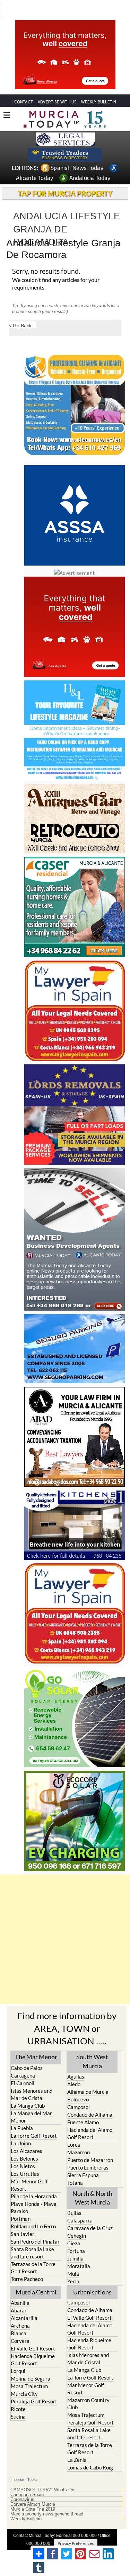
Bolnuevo (78, 2087)
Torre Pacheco (27, 2266)
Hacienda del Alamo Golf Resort (90, 2121)
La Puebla (22, 2115)
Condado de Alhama (90, 2102)
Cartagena (23, 2063)
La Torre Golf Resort (34, 2123)
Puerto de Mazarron (90, 2147)
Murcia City (24, 2381)
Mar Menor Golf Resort (29, 2172)
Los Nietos (23, 2153)
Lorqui (18, 2358)
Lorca (74, 2132)
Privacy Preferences (76, 2531)
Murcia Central (36, 2279)
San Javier (23, 2221)
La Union (21, 2130)
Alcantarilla (24, 2305)
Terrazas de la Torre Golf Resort (33, 2255)
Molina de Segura (31, 2366)
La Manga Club (28, 2093)
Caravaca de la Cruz (90, 2215)
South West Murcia (92, 2048)
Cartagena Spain (27, 2482)
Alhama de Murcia (88, 2079)
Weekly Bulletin (26, 2506)
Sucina (18, 2404)
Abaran (19, 2298)
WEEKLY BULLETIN (99, 89)
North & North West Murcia (92, 2185)
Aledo (74, 2071)
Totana (75, 2170)
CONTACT (24, 89)
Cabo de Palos (27, 2055)
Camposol (79, 2094)
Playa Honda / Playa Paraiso (34, 2195)
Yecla (73, 2268)
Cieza (74, 2230)
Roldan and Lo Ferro (33, 2213)
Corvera (20, 2328)
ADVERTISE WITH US (57, 89)
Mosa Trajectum (29, 2373)
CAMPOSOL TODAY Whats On (42, 2477)
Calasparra (80, 2208)
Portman (21, 2206)
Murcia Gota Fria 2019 (33, 2496)
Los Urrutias (25, 2161)
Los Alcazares (27, 2138)
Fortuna (76, 2238)
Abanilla (20, 2290)
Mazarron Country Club (88, 2391)
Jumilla (75, 2246)
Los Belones (24, 2146)
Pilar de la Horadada (34, 2183)
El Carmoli (23, 2070)
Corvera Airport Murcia (33, 2492)
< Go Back (20, 313)
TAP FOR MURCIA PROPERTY (65, 181)
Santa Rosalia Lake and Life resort (32, 2240)
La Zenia (77, 2447)
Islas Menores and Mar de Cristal (32, 2082)
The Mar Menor (36, 2044)
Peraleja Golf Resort (34, 2389)
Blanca (19, 2320)
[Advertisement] (65, 1927)
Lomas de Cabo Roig (90, 2455)
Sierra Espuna (83, 2162)
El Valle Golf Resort (33, 2336)
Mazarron (79, 2139)
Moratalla (79, 2253)
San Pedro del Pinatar (35, 2229)
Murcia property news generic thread (47, 2501)
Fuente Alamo (83, 2109)
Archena (20, 2313)
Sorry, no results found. (46, 259)
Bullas (74, 2200)
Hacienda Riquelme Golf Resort (33, 2347)
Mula (73, 2261)
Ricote (18, 2396)
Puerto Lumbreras (88, 2155)
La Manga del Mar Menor (31, 2104)
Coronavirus (22, 2487)
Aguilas (76, 2064)
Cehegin (77, 2223)
